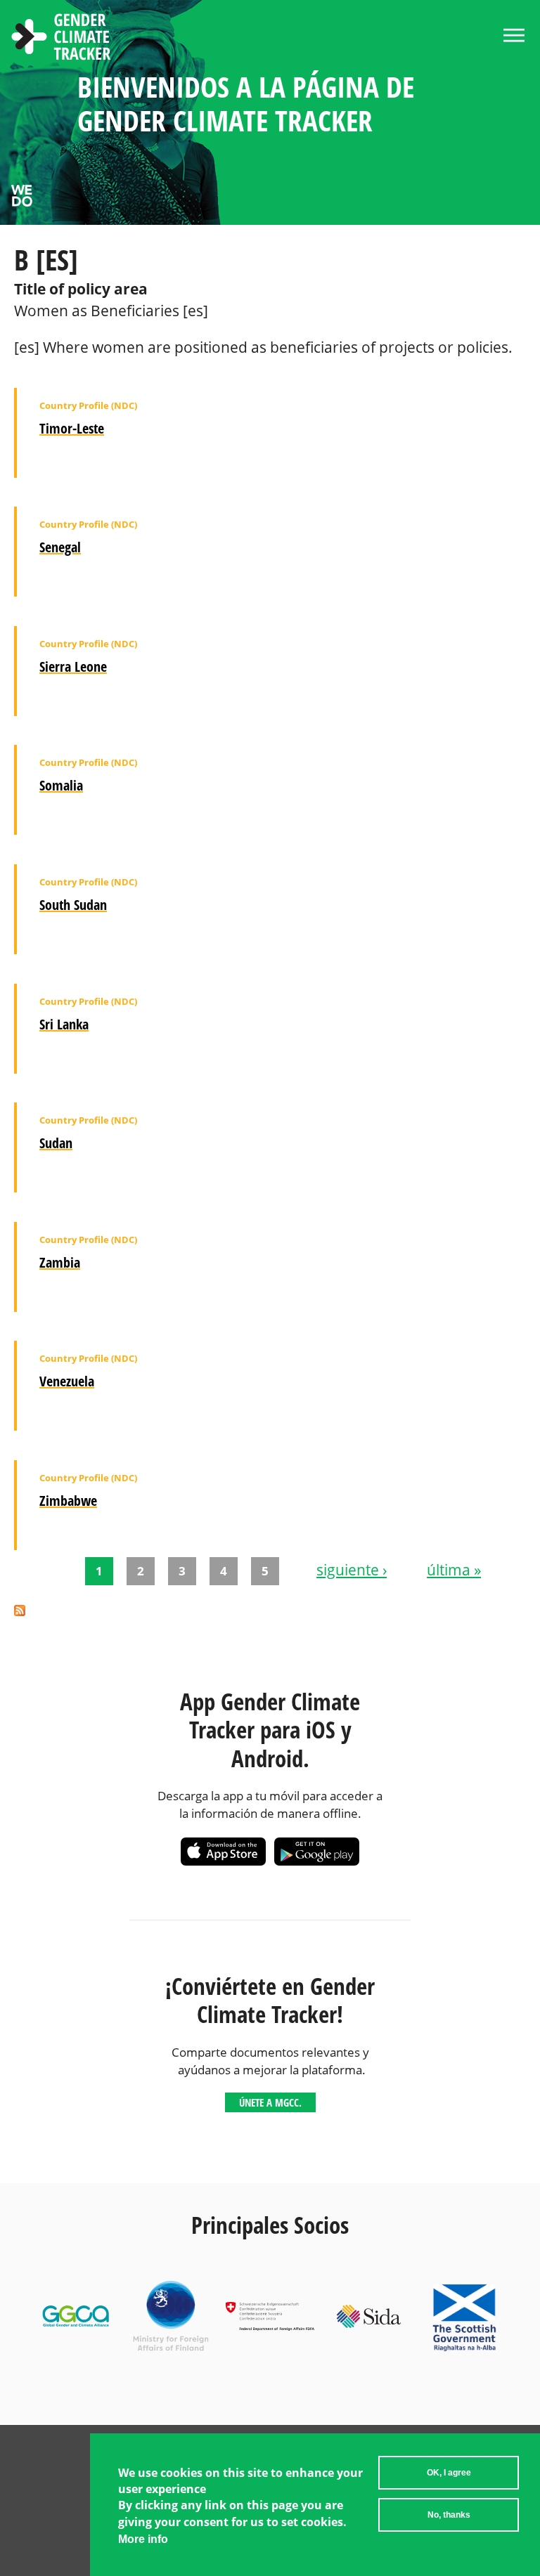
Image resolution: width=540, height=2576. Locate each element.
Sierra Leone (73, 666)
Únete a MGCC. (270, 2102)
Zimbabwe (68, 1501)
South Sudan (73, 905)
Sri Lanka (64, 1024)
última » (454, 1570)
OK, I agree (449, 2473)
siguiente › (352, 1570)
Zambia (60, 1262)
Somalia (61, 785)
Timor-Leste (72, 428)
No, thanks (449, 2515)
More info (143, 2539)
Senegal (60, 547)
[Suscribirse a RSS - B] (20, 1612)
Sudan (56, 1143)
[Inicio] (61, 39)
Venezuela (67, 1381)
